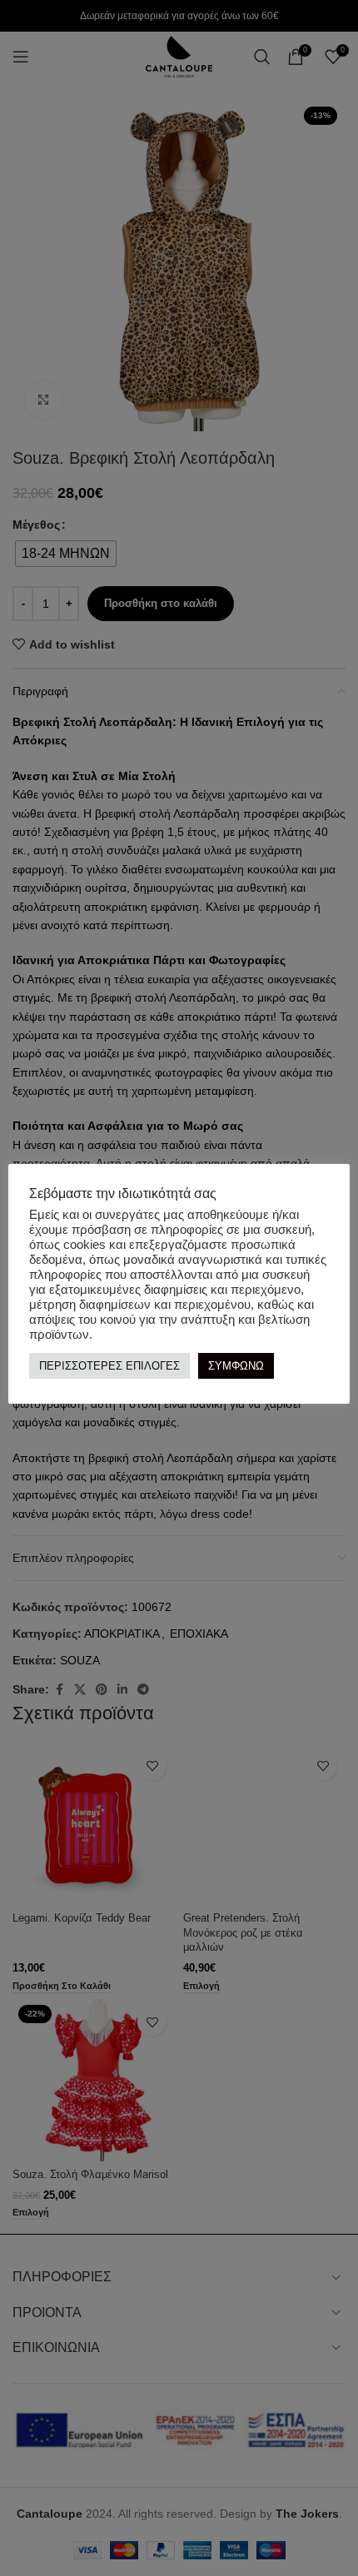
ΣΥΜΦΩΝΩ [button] (236, 1366)
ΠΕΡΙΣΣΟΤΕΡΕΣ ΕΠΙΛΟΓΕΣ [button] (109, 1366)
